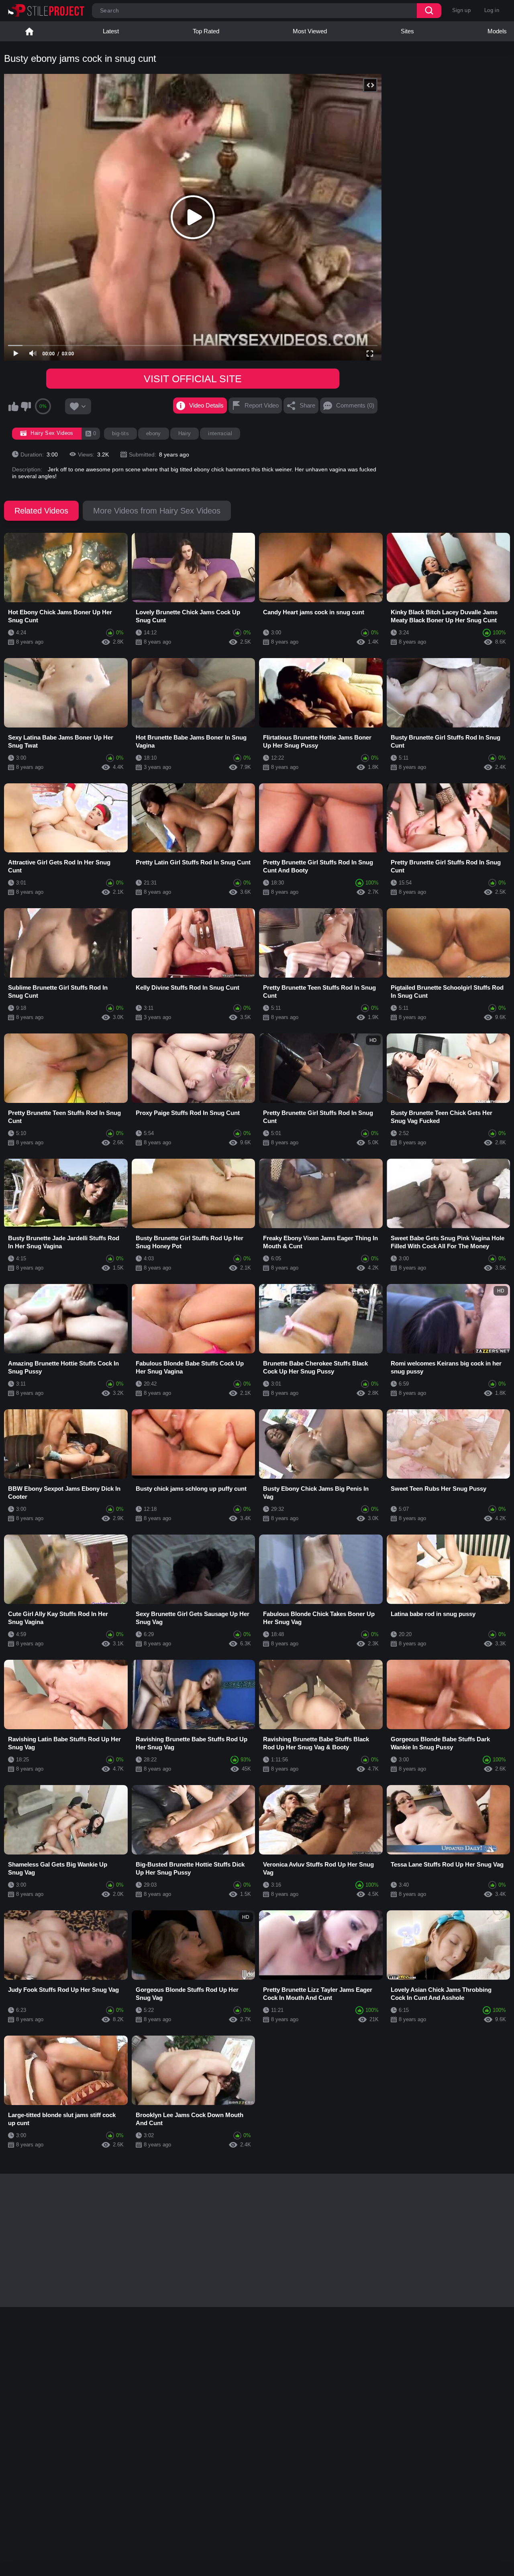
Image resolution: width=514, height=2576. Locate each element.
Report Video (262, 405)
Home (29, 31)
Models (497, 31)
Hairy (185, 433)
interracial (220, 433)
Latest (111, 31)
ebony (154, 433)
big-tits (120, 433)
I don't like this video (26, 406)
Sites (407, 31)
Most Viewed (310, 31)
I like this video (13, 406)
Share (307, 405)
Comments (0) (355, 405)
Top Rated (206, 31)
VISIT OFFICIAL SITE (193, 379)
